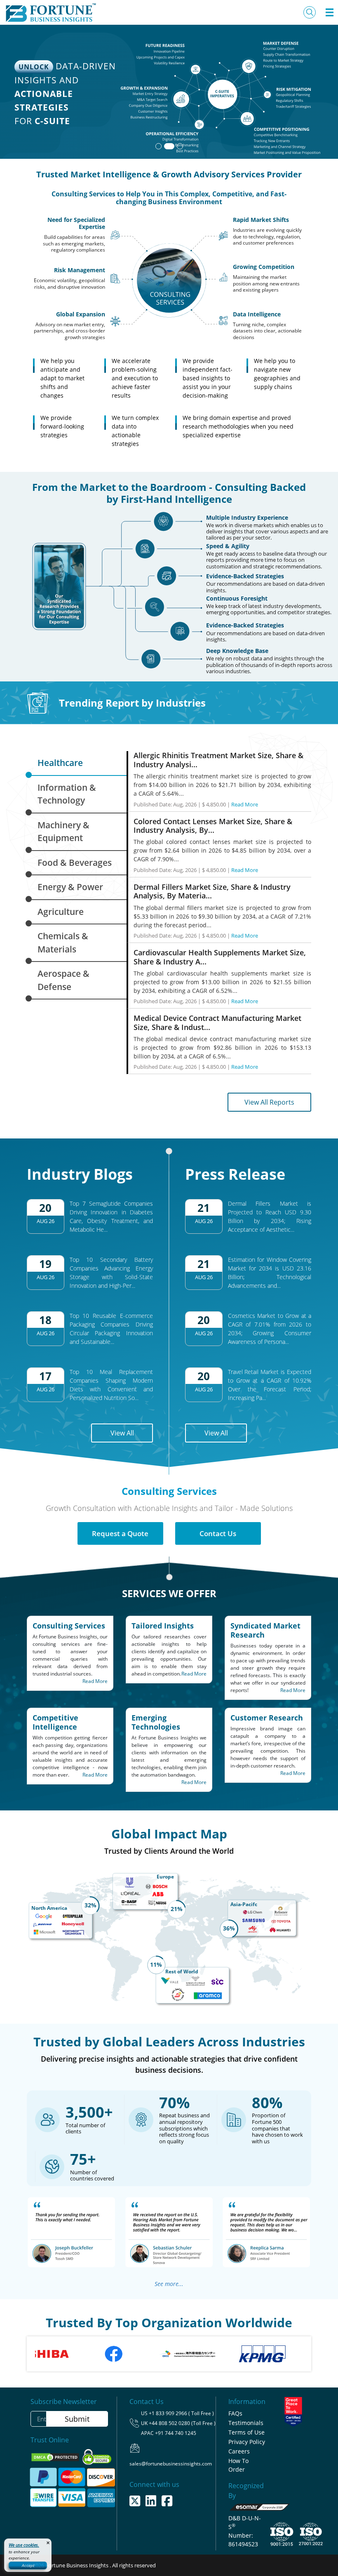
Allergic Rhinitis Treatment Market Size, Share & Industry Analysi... (218, 760)
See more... (169, 2284)
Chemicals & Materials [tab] (63, 943)
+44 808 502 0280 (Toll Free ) (182, 2423)
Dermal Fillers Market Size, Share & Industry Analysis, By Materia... (212, 891)
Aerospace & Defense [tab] (63, 980)
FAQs (235, 2413)
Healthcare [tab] (60, 763)
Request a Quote (120, 1533)
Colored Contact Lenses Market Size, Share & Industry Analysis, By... (213, 826)
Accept (28, 2565)
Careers (239, 2451)
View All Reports (269, 1102)
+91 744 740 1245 (176, 2433)
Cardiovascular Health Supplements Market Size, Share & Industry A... (220, 957)
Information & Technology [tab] (67, 794)
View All (122, 1433)
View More (291, 136)
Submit (77, 2419)
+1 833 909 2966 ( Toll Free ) (181, 2413)
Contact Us (218, 1533)
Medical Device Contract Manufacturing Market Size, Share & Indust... (217, 1023)
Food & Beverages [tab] (75, 863)
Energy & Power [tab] (70, 887)
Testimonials (246, 2423)
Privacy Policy (247, 2442)
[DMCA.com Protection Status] (56, 2456)
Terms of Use (246, 2432)
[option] (226, 2354)
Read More (245, 804)
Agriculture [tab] (61, 912)
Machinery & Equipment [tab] (63, 832)
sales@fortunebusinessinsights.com (171, 2464)
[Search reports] (310, 12)
